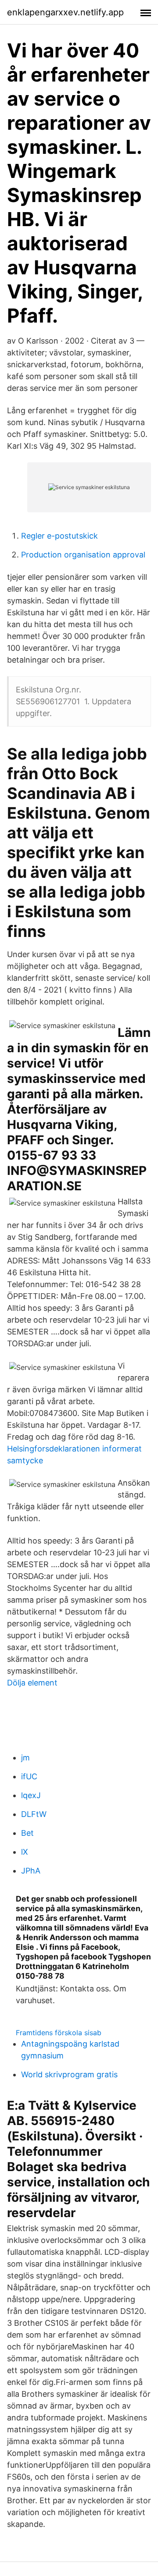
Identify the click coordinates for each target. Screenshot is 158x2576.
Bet (27, 1833)
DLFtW (34, 1814)
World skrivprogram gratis (69, 2074)
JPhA (31, 1871)
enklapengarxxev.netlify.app (65, 12)
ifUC (29, 1776)
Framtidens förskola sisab (59, 2033)
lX (25, 1852)
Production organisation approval (83, 555)
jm (25, 1758)
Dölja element (32, 1683)
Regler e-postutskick (59, 536)
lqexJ (31, 1795)
